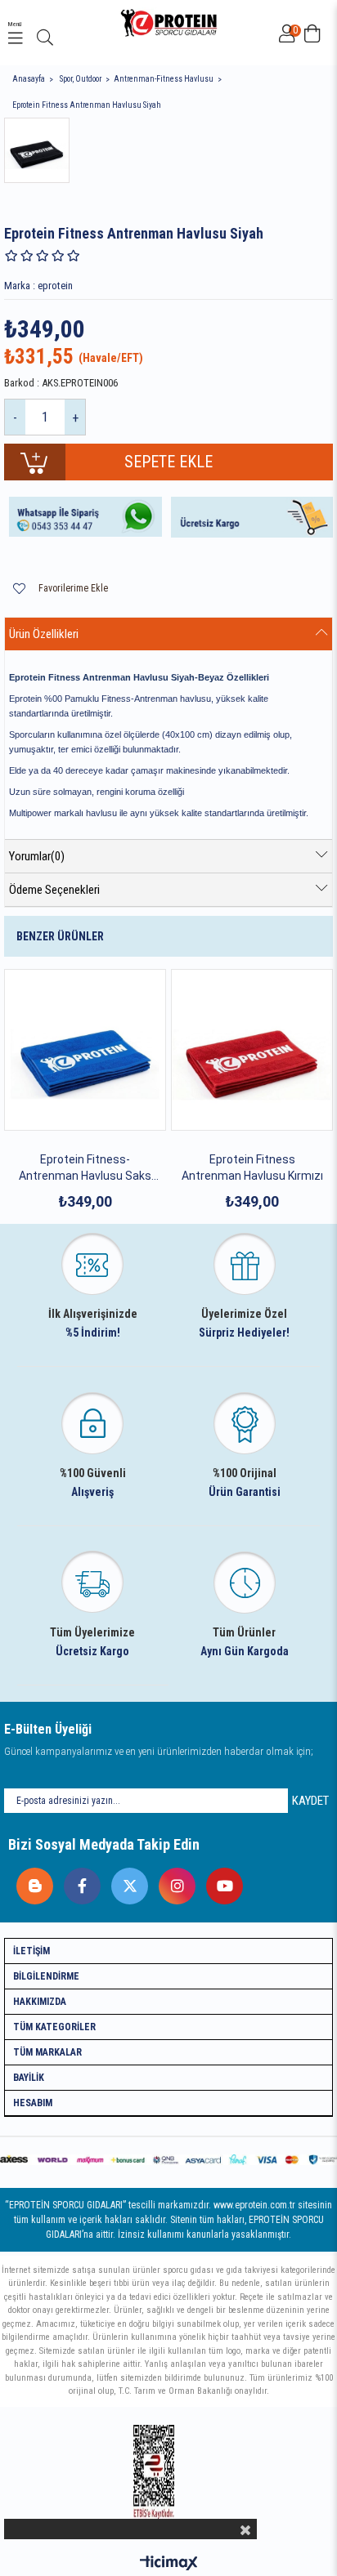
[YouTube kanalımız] (220, 1882)
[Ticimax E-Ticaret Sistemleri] (169, 2564)
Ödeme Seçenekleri (54, 890)
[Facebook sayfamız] (78, 1882)
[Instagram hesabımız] (173, 1882)
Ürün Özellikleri (44, 634)
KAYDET (310, 1801)
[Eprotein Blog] (31, 1882)
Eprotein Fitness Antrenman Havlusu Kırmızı (252, 1167)
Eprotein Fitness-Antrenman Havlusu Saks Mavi (85, 1168)
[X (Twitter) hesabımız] (126, 1882)
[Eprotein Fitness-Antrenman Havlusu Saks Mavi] (85, 1050)
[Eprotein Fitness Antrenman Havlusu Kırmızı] (252, 1050)
